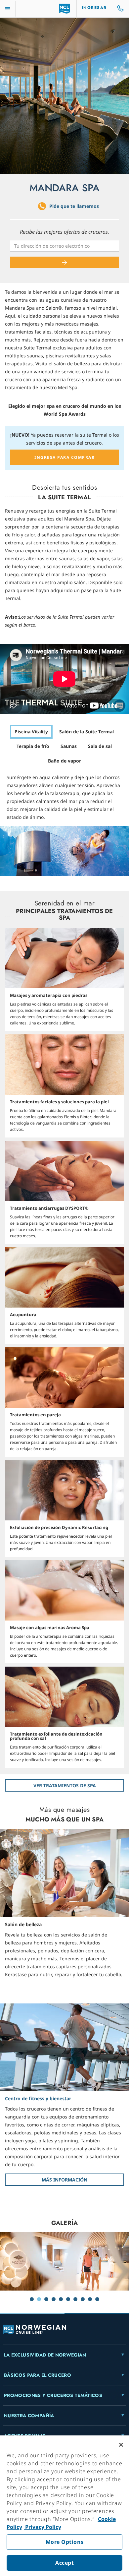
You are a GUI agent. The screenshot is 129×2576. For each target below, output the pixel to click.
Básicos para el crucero (38, 2375)
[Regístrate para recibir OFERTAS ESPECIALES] (64, 262)
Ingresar (94, 8)
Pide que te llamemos (74, 206)
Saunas (69, 746)
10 (97, 2299)
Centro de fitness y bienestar (38, 2098)
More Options (65, 2542)
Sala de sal (100, 746)
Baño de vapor (64, 761)
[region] (64, 2506)
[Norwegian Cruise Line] (65, 9)
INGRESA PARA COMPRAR (64, 457)
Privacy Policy (43, 2527)
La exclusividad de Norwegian (45, 2355)
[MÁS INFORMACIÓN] (64, 2047)
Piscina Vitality (31, 732)
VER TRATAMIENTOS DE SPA (65, 1785)
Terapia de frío (33, 746)
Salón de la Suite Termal (86, 732)
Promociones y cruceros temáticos (53, 2395)
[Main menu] (8, 9)
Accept (64, 2563)
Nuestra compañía (29, 2416)
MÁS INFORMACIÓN (64, 2180)
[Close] (121, 2445)
